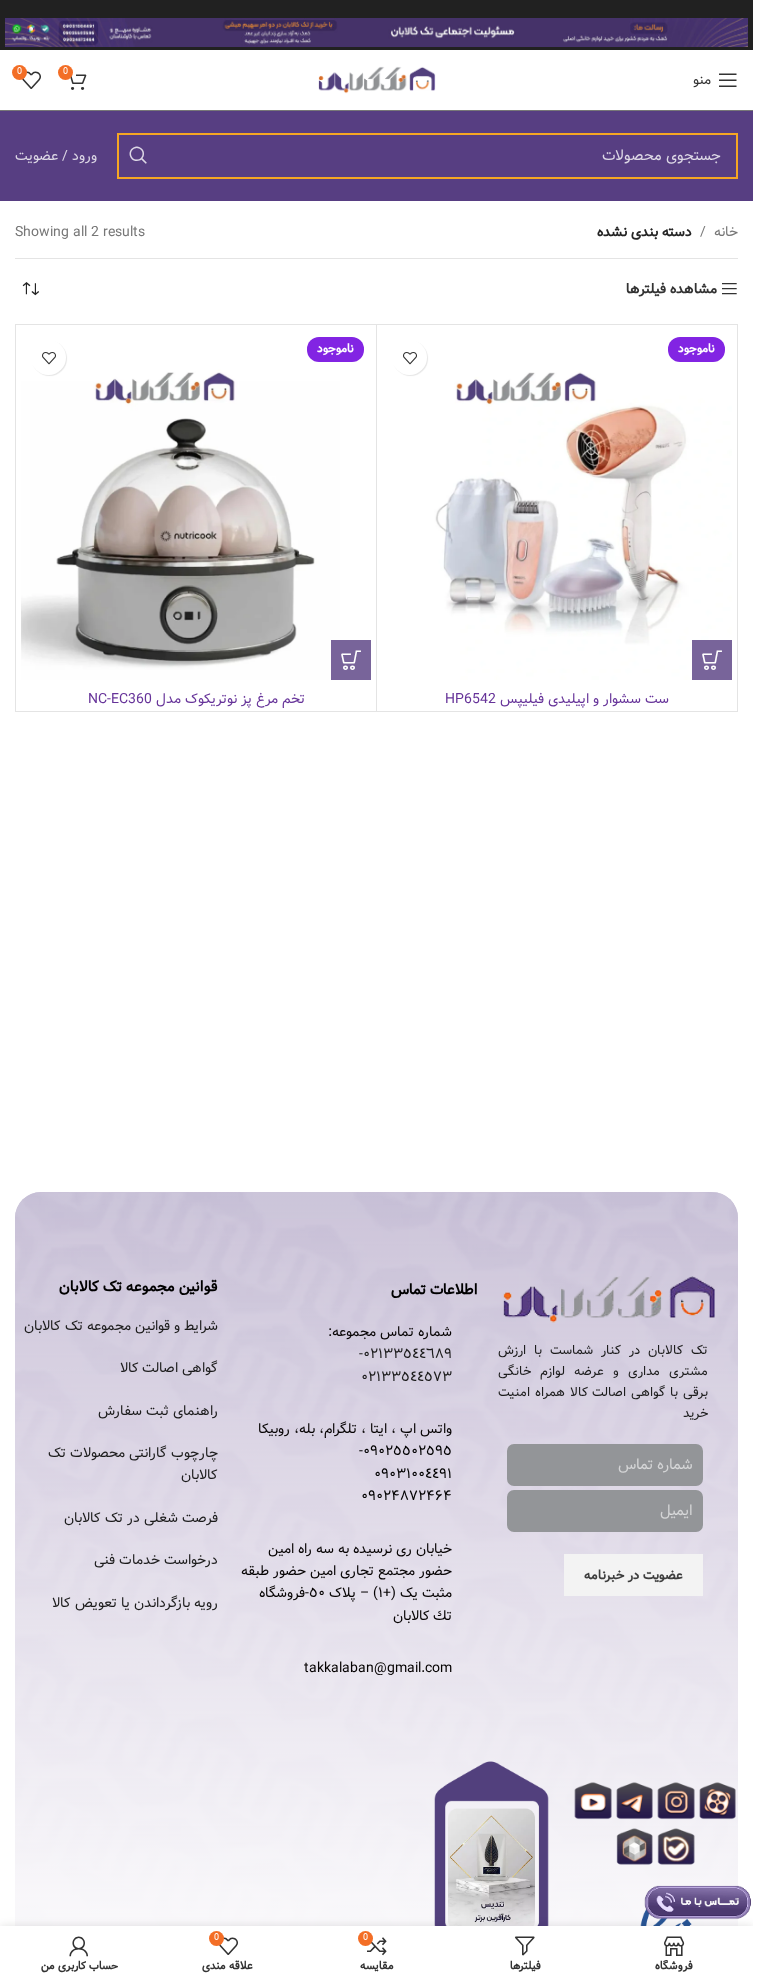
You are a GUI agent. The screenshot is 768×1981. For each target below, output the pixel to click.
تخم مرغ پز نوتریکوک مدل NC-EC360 (196, 699)
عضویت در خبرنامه (633, 1575)
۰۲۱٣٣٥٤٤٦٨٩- (405, 1354)
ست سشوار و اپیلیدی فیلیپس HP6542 (557, 699)
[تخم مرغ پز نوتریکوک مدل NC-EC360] (196, 505)
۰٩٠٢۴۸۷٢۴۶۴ (406, 1496)
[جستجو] (138, 156)
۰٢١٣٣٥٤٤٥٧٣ (406, 1377)
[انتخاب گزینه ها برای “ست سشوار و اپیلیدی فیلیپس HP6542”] (712, 660)
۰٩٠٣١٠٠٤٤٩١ (413, 1474)
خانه (726, 232)
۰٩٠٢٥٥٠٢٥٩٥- (405, 1451)
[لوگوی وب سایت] (377, 80)
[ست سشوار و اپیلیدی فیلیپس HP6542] (557, 505)
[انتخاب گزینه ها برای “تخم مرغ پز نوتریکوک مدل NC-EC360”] (351, 660)
